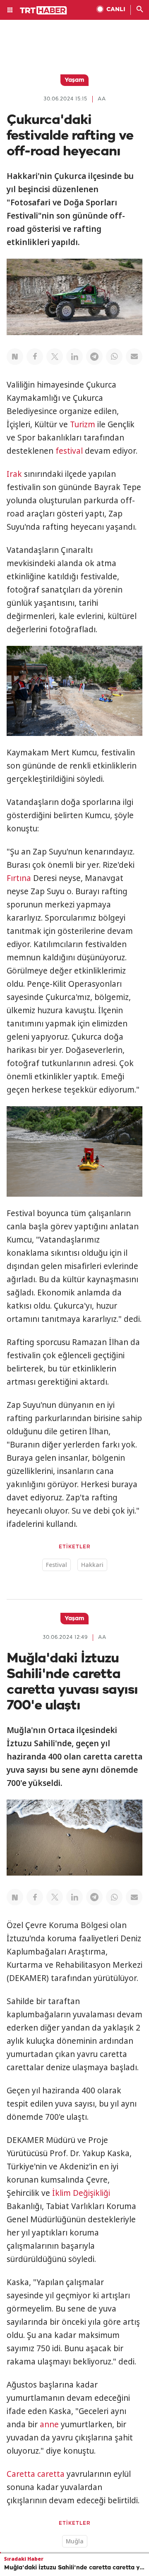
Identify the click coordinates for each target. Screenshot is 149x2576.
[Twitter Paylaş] (55, 357)
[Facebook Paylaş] (35, 357)
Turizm (83, 424)
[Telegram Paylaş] (94, 357)
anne (49, 2424)
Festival (56, 1565)
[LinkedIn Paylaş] (74, 357)
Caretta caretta (36, 2474)
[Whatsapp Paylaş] (114, 357)
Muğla (75, 2541)
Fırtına (19, 878)
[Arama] (140, 10)
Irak (14, 474)
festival (69, 451)
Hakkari (92, 1565)
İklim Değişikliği (81, 2193)
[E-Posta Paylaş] (134, 357)
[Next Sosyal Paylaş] (15, 357)
